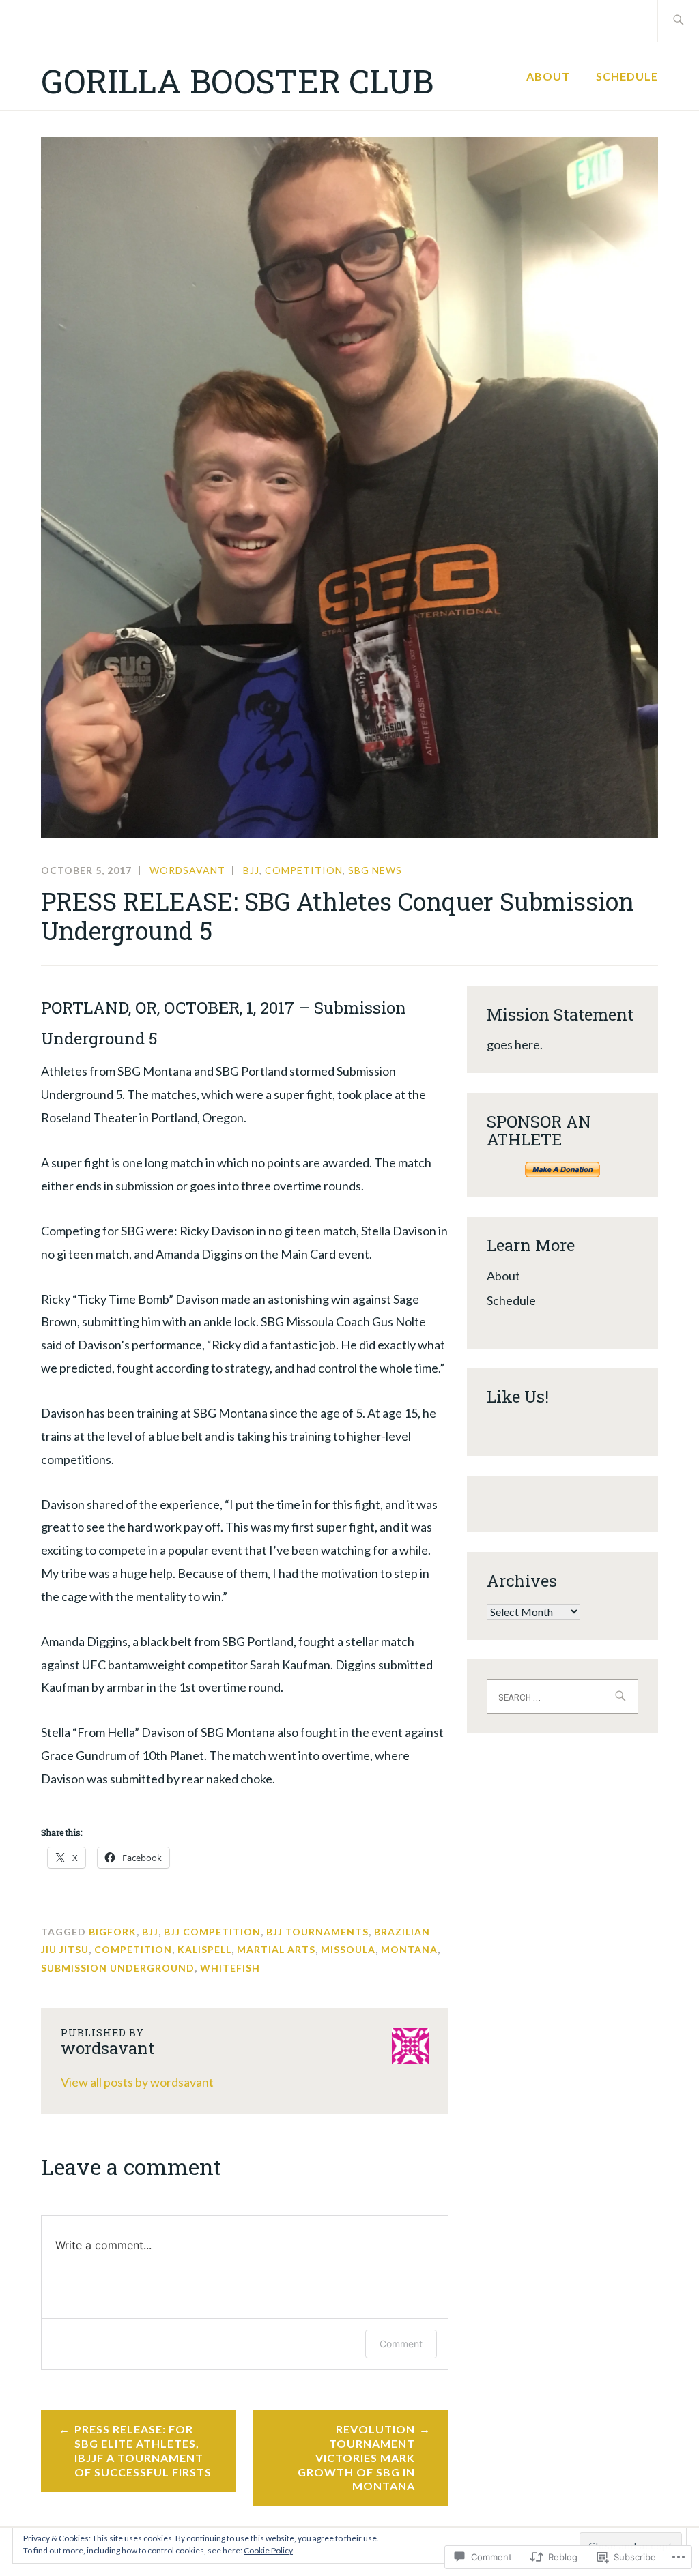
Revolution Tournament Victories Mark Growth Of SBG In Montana (356, 2457)
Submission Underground (118, 1968)
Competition (304, 870)
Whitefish (230, 1968)
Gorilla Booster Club (237, 81)
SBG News (375, 870)
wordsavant (187, 870)
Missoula (348, 1949)
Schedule (627, 76)
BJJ (251, 870)
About (548, 76)
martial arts (276, 1949)
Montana (409, 1949)
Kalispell (204, 1949)
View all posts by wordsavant (137, 2082)
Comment (401, 2344)
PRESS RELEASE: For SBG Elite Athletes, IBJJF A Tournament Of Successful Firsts (143, 2450)
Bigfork (113, 1932)
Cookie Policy (268, 2550)
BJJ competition (212, 1932)
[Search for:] (678, 21)
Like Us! (518, 1396)
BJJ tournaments (317, 1932)
